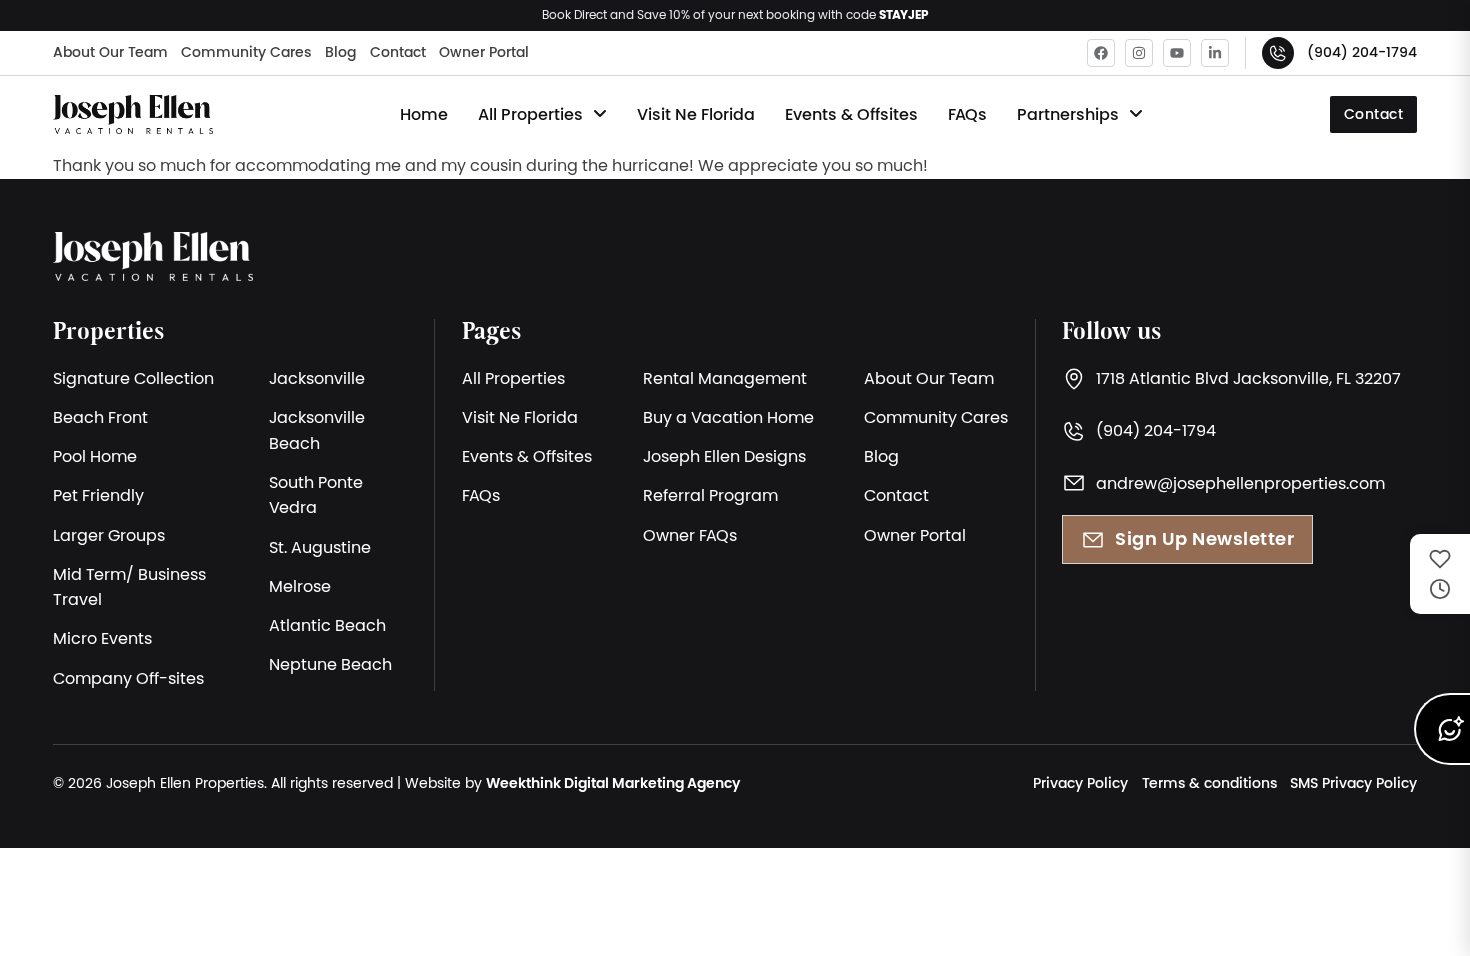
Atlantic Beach (327, 625)
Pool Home (95, 456)
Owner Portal (484, 52)
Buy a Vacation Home (728, 417)
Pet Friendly (98, 495)
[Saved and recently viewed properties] (1440, 574)
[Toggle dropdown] (600, 114)
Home (424, 114)
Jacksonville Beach (317, 430)
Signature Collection (133, 378)
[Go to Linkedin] (1215, 53)
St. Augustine (320, 547)
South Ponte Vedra (316, 495)
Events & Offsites (851, 114)
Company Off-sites (128, 678)
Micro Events (102, 638)
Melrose (300, 586)
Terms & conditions (1209, 783)
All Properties (530, 114)
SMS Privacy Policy (1353, 783)
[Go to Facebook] (1101, 53)
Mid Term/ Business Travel (129, 587)
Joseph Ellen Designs (724, 456)
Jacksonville (317, 378)
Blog (340, 52)
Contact (398, 52)
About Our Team (110, 52)
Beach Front (100, 417)
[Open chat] (1442, 729)
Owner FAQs (690, 535)
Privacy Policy (1080, 783)
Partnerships (1068, 114)
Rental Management (725, 378)
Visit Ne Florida (696, 114)
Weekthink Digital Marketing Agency (613, 783)
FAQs (967, 114)
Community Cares (246, 52)
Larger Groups (109, 535)
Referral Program (710, 495)
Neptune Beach (330, 664)
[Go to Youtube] (1177, 53)
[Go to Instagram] (1139, 53)
